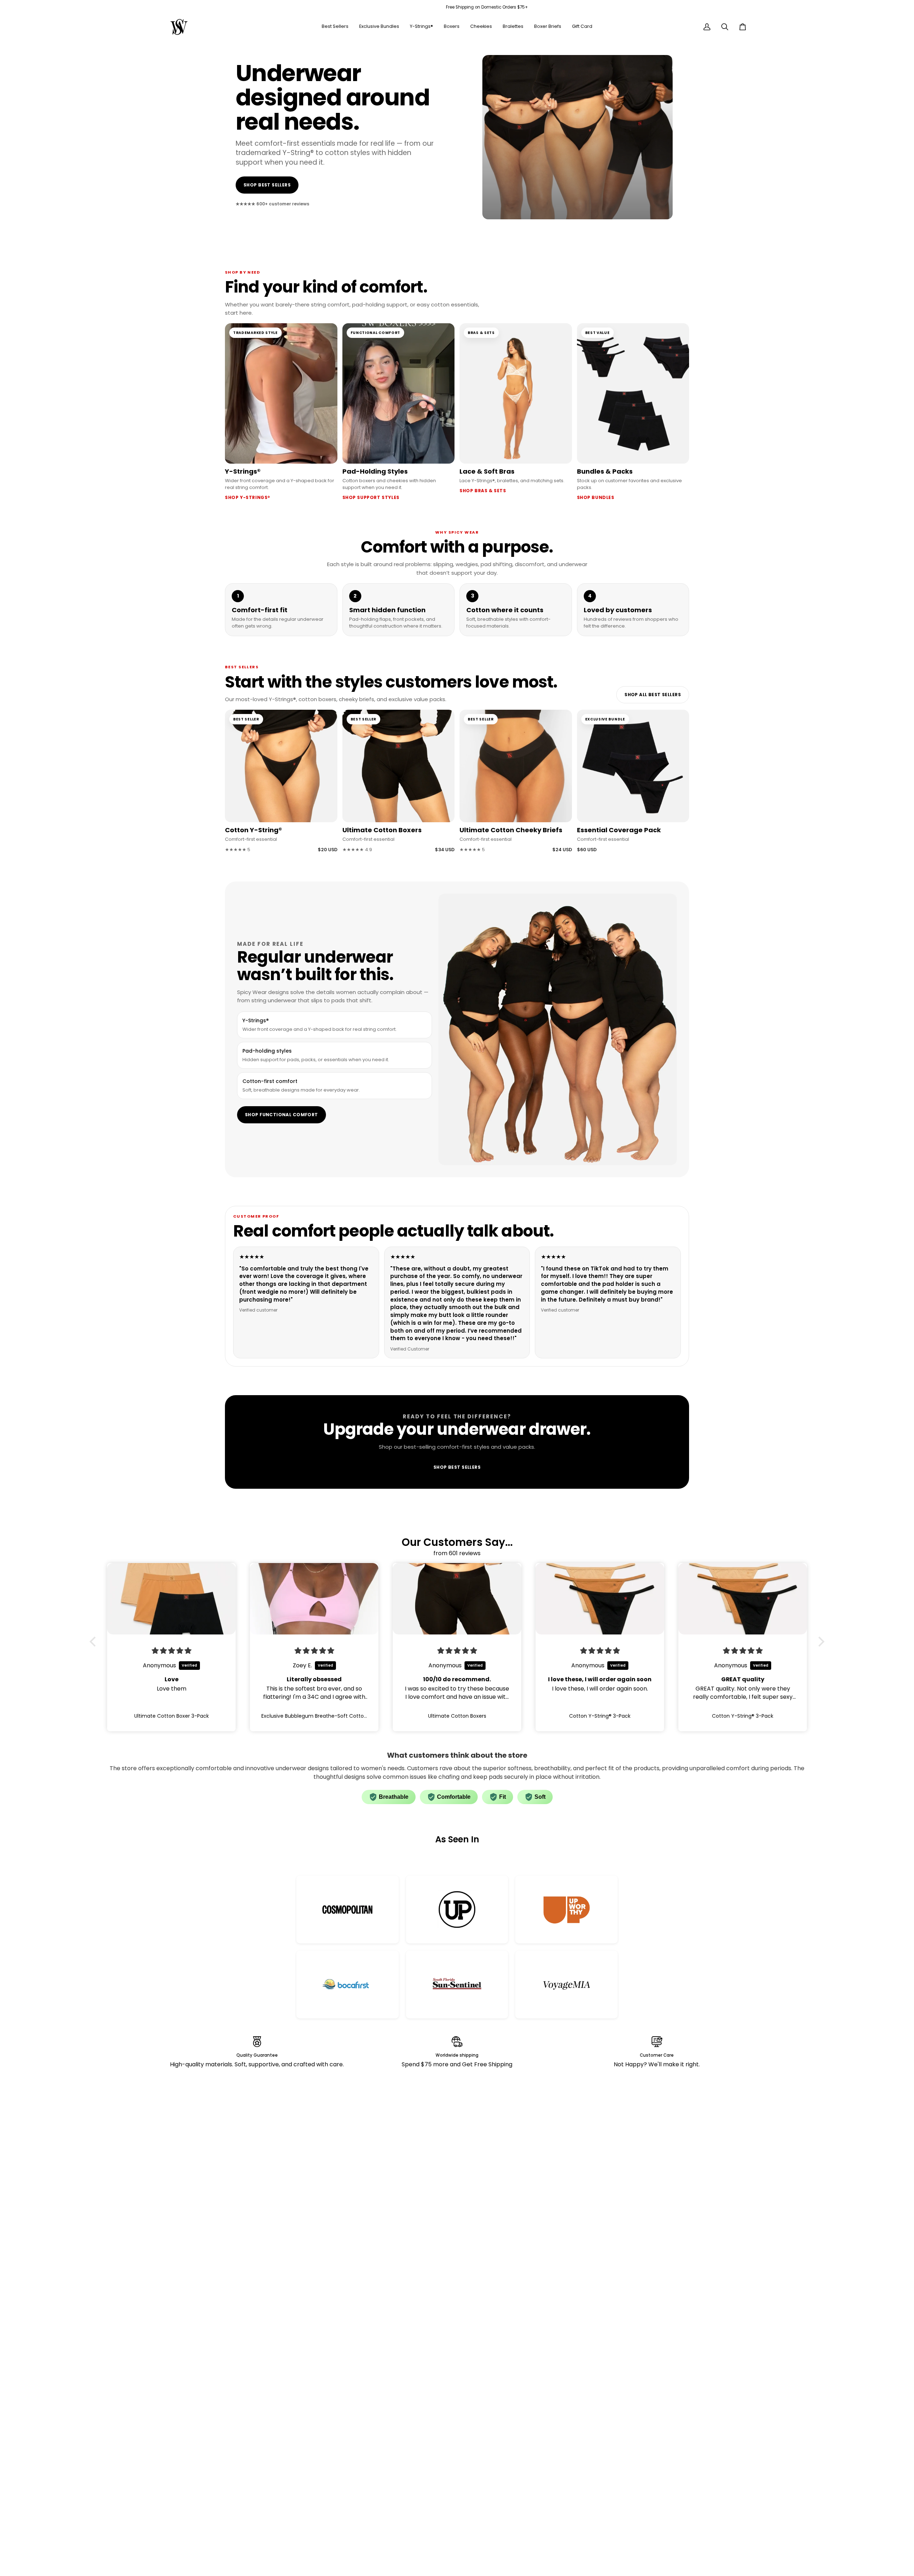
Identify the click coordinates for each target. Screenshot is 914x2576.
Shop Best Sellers (267, 185)
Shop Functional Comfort (282, 1115)
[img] (172, 1651)
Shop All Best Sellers (653, 695)
